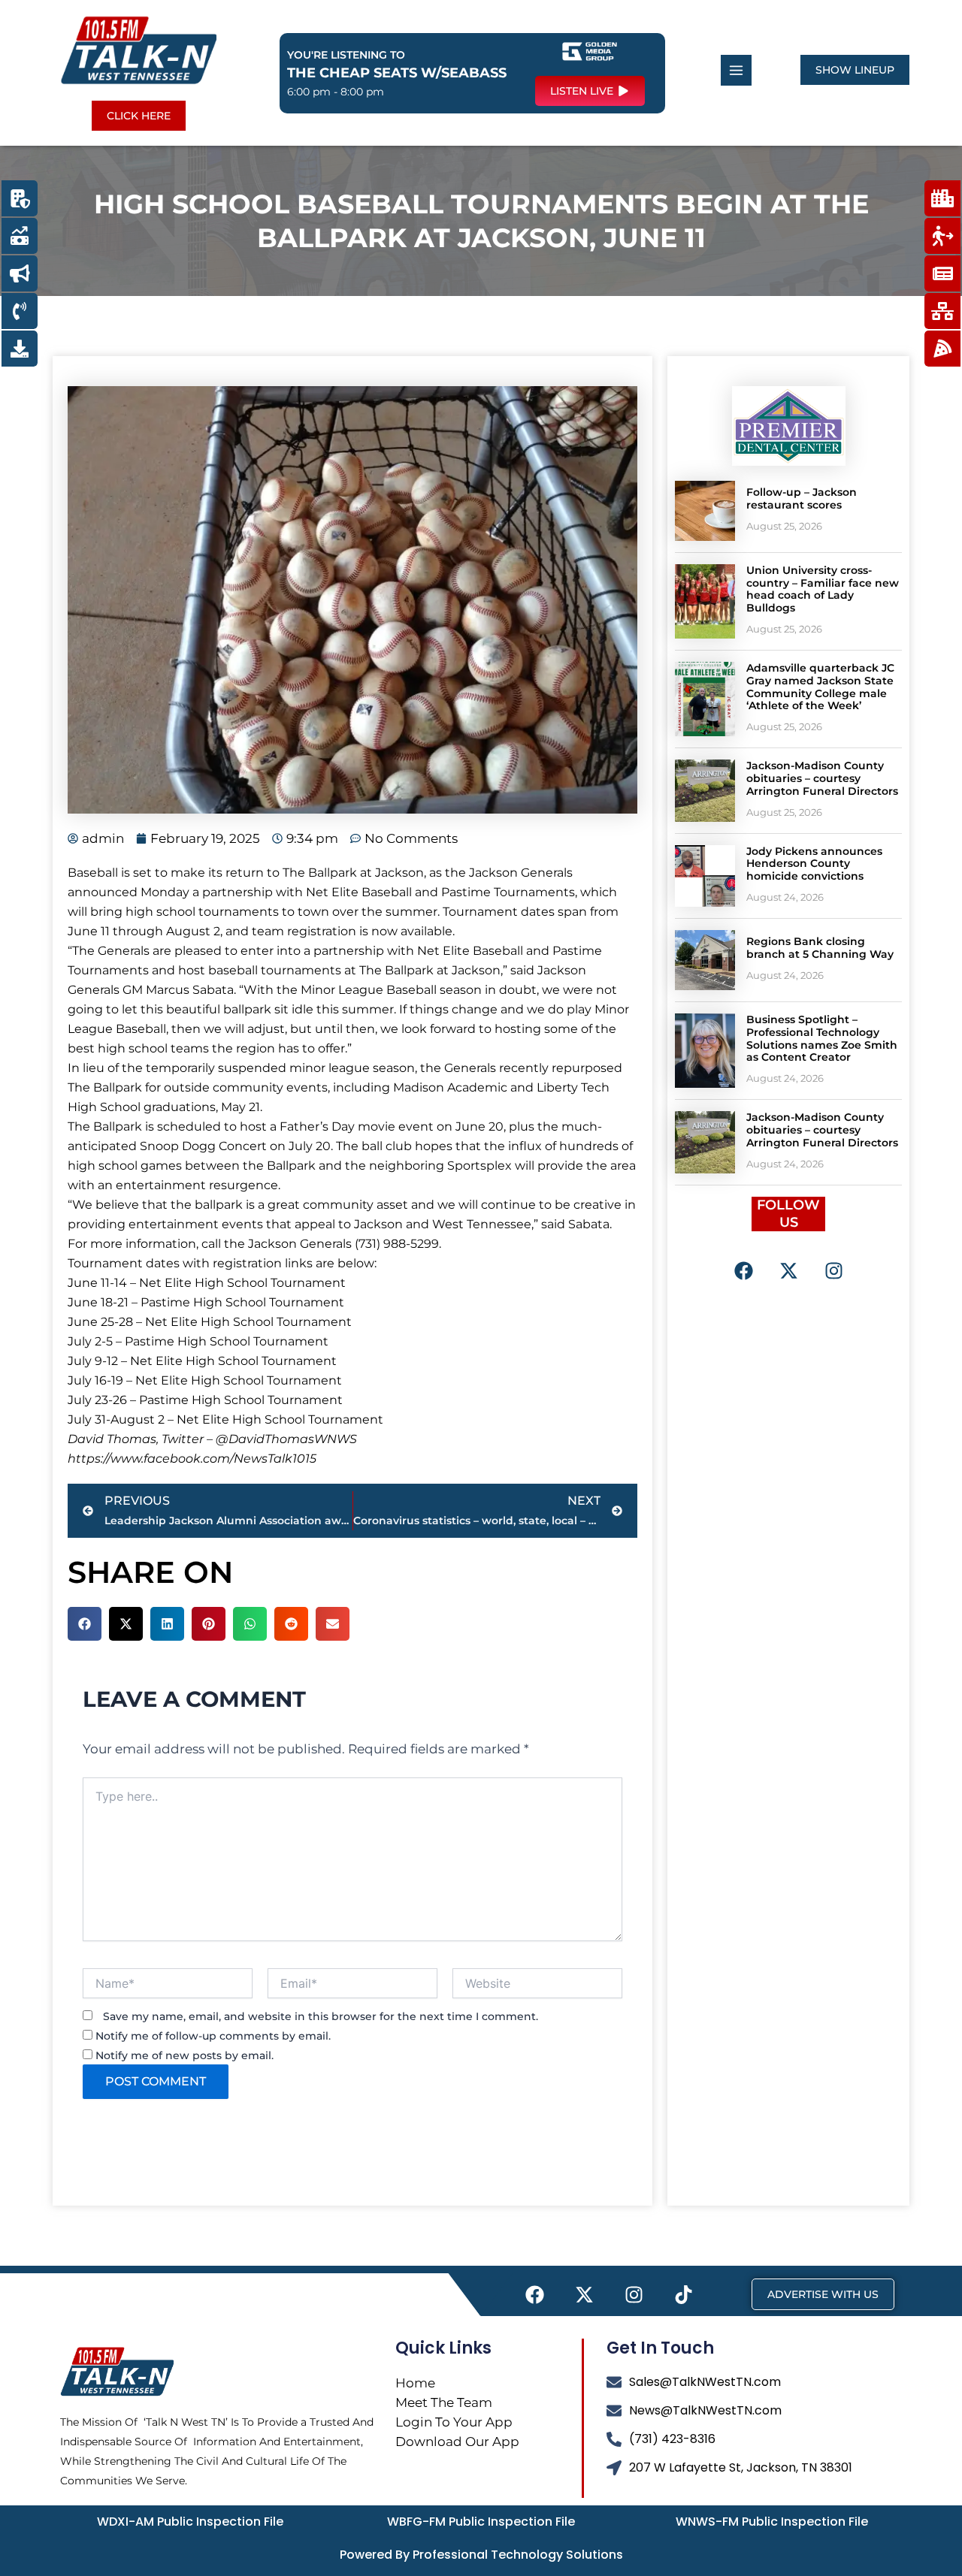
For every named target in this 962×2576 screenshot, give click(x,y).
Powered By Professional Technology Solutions (481, 2555)
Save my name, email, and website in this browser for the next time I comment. (321, 2016)
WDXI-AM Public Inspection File (190, 2522)
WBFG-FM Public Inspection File (481, 2522)
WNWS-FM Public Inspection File (772, 2522)
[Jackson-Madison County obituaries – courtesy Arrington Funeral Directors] (705, 790)
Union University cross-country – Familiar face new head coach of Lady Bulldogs (823, 589)
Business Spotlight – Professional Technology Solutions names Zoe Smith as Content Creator (822, 1038)
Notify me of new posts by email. (185, 2055)
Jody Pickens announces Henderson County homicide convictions (814, 864)
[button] (85, 1624)
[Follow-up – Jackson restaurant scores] (705, 511)
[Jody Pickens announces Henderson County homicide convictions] (705, 876)
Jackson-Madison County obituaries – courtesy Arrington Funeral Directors (822, 778)
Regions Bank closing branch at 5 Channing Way (820, 948)
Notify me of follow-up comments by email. (213, 2036)
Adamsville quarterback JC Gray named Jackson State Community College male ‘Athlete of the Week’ (820, 687)
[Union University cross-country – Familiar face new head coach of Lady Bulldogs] (705, 601)
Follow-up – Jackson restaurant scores (802, 498)
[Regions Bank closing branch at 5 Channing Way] (705, 960)
